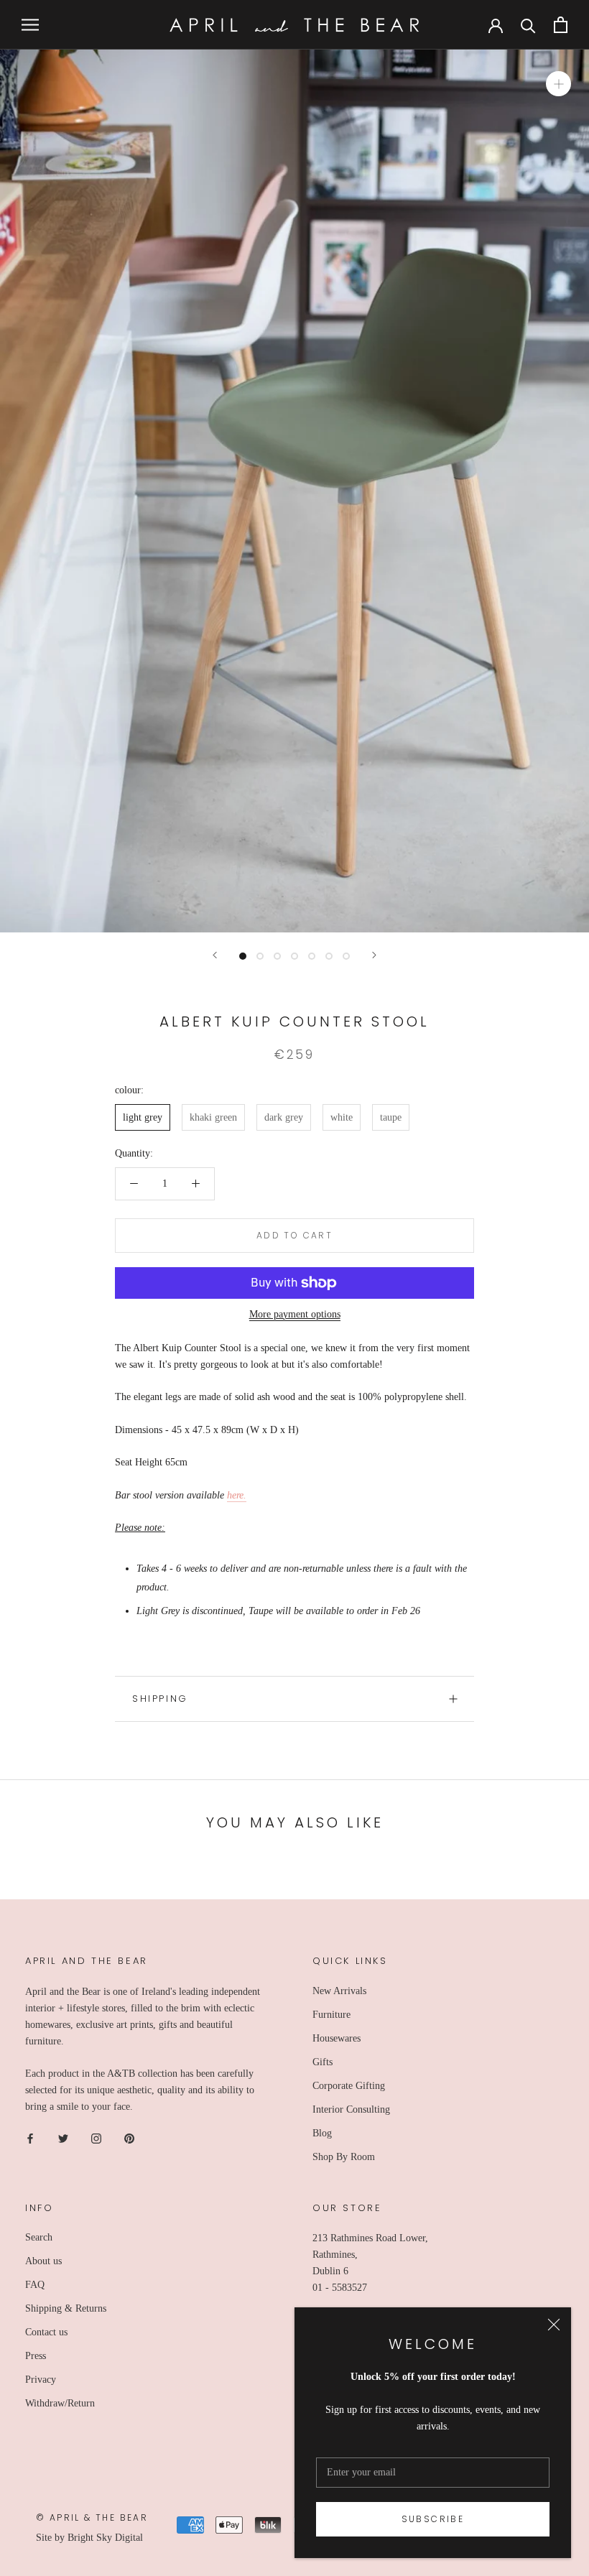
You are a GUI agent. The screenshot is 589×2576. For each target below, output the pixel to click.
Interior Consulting (351, 2109)
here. (237, 1495)
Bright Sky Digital (105, 2538)
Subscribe (433, 2519)
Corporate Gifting (349, 2086)
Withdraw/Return (60, 2403)
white (342, 1117)
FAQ (35, 2285)
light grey (143, 1117)
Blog (322, 2133)
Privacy (41, 2380)
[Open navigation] (30, 25)
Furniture (331, 2015)
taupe (391, 1117)
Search (39, 2237)
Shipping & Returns (66, 2308)
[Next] (374, 955)
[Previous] (215, 955)
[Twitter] (63, 2138)
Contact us (46, 2332)
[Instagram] (96, 2138)
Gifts (323, 2062)
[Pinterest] (129, 2138)
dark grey (284, 1117)
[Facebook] (30, 2138)
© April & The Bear (92, 2517)
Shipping (160, 1699)
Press (36, 2356)
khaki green (213, 1117)
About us (43, 2261)
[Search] (528, 25)
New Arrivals (339, 1991)
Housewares (337, 2038)
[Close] (554, 2325)
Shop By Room (344, 2157)
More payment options (295, 1314)
